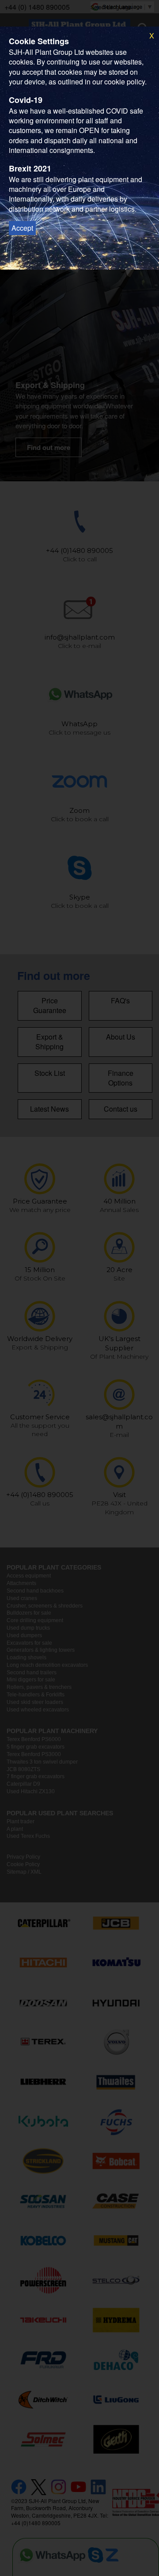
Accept (22, 228)
